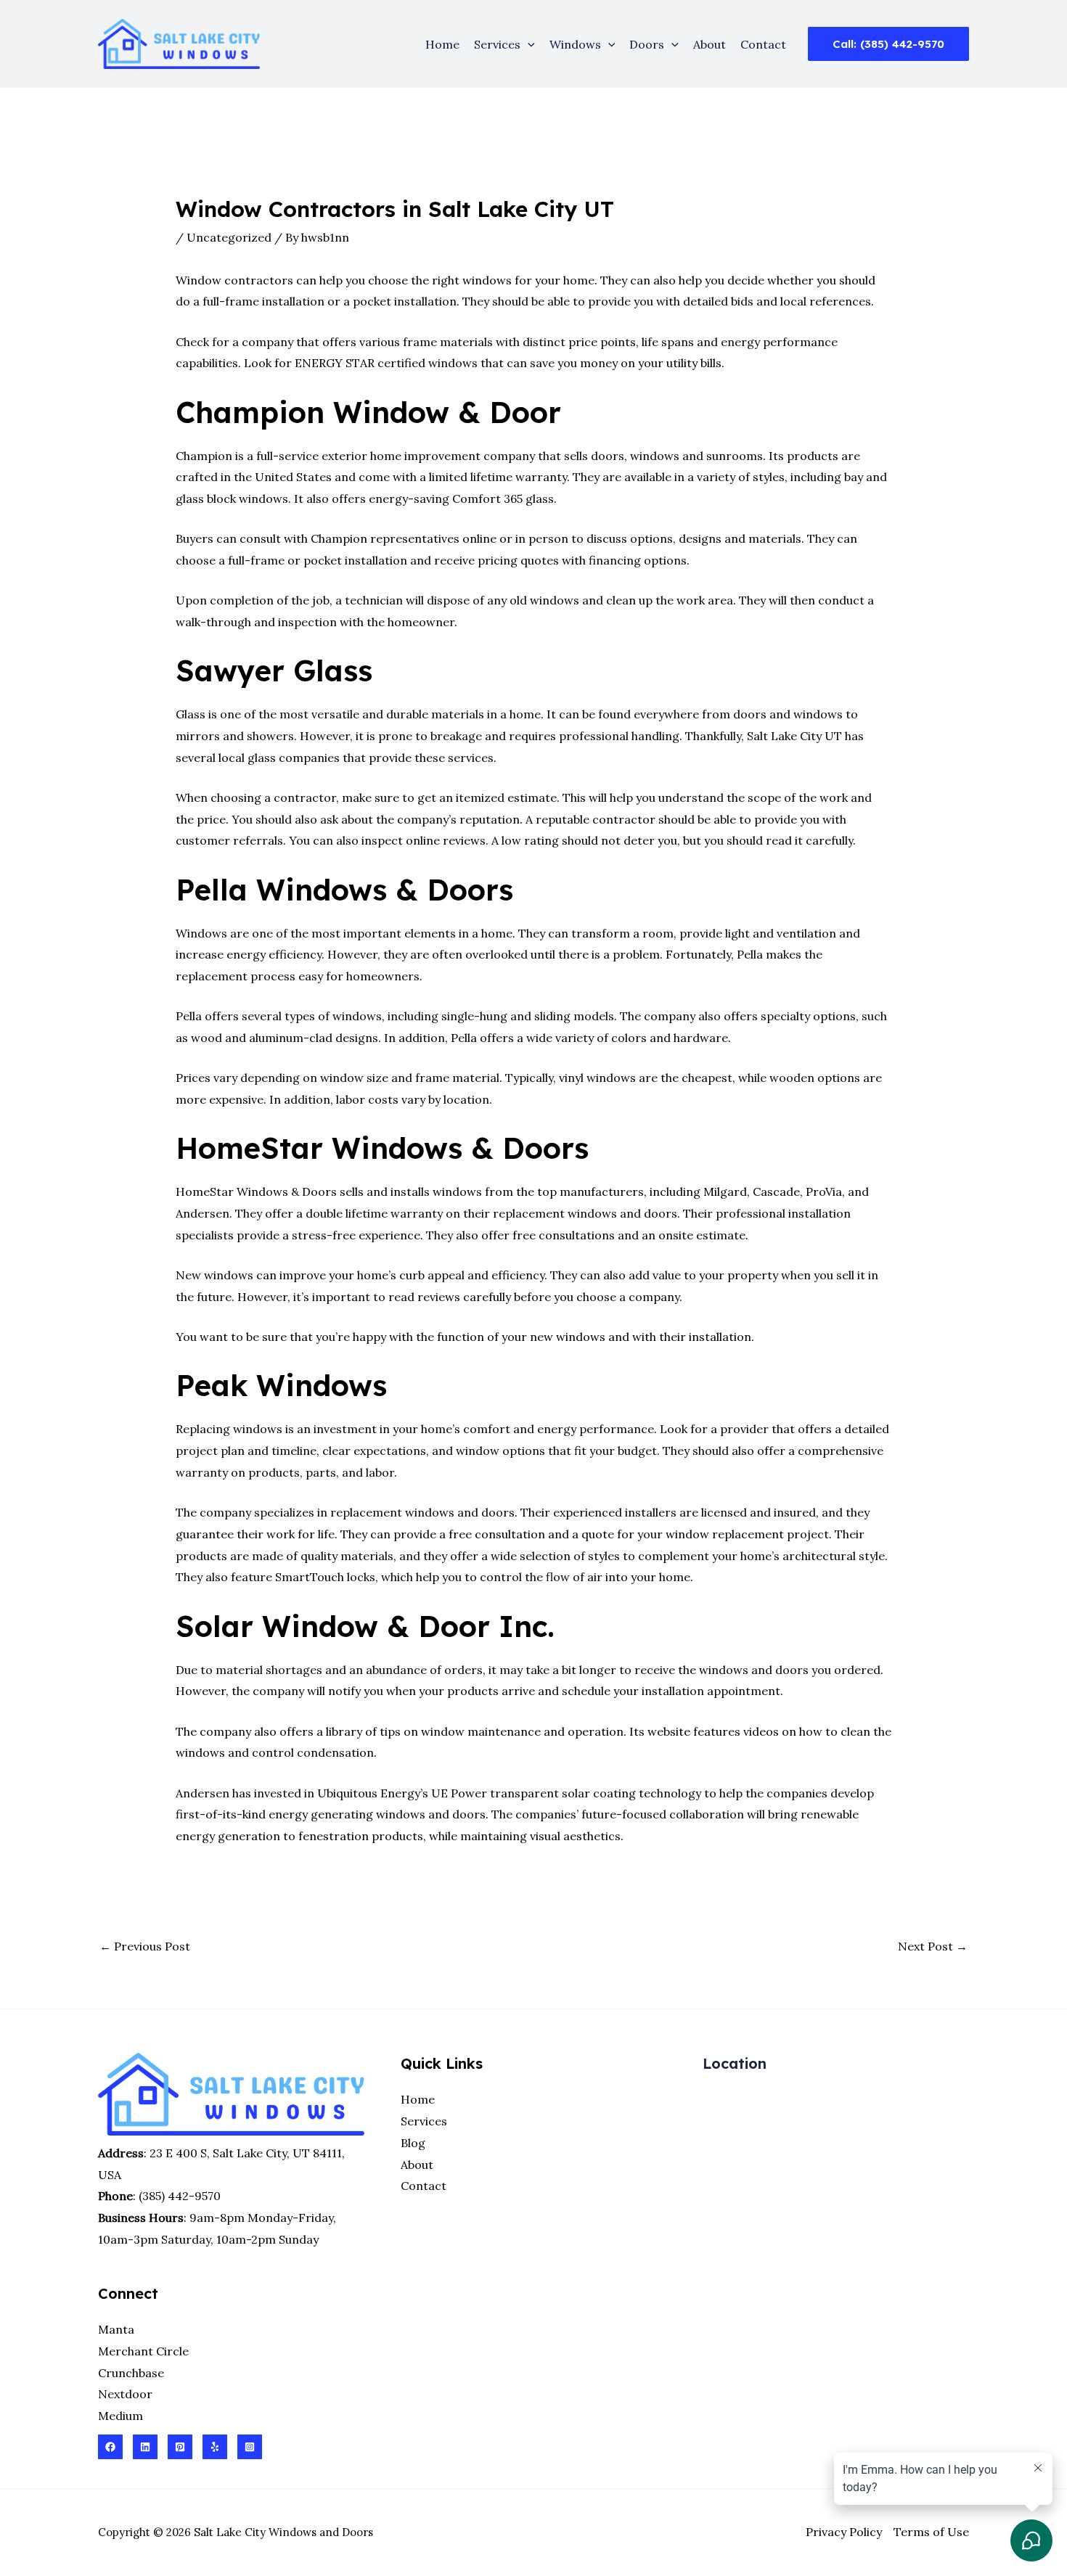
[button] (528, 44)
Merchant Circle (143, 2351)
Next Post (933, 1946)
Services (497, 44)
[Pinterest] (180, 2447)
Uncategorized (229, 237)
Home (442, 44)
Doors (647, 44)
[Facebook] (110, 2447)
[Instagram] (250, 2447)
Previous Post (145, 1946)
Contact (763, 44)
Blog (413, 2143)
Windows (575, 44)
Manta (116, 2329)
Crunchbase (131, 2373)
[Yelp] (215, 2447)
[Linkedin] (145, 2447)
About (710, 44)
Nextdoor (125, 2394)
